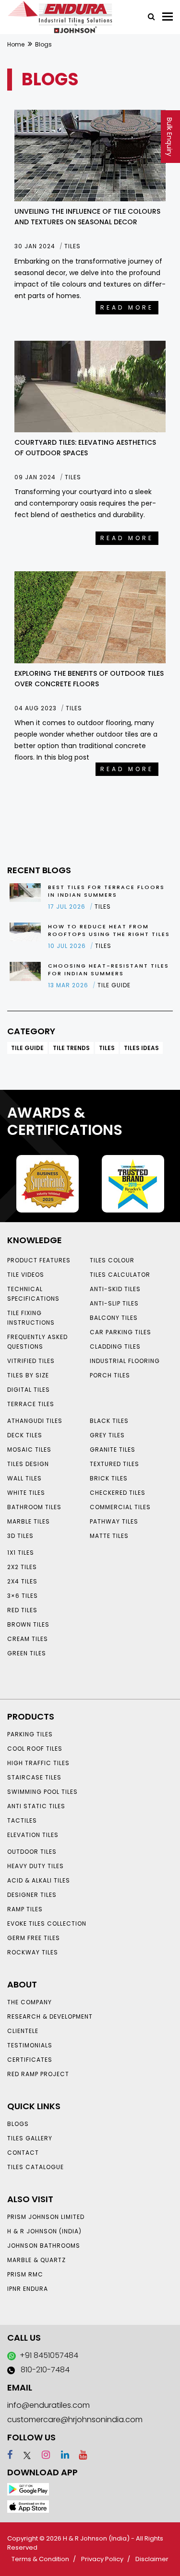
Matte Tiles (109, 1536)
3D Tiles (20, 1536)
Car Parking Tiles (120, 1332)
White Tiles (26, 1493)
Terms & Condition (40, 2559)
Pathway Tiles (114, 1521)
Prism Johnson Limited (46, 2217)
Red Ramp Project (38, 2074)
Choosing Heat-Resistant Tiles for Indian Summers (108, 970)
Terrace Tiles (31, 1404)
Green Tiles (27, 1653)
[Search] (148, 16)
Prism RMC (25, 2274)
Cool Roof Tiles (35, 1749)
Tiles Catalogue (36, 2167)
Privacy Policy (102, 2559)
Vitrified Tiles (31, 1361)
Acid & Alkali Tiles (39, 1880)
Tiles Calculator (120, 1275)
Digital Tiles (29, 1390)
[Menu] (168, 17)
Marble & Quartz (36, 2260)
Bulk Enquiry (169, 137)
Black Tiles (109, 1421)
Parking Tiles (30, 1734)
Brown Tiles (28, 1624)
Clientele (23, 2031)
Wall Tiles (24, 1478)
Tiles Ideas (141, 1048)
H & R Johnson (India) (44, 2231)
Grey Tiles (107, 1435)
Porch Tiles (110, 1375)
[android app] (28, 2489)
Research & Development (50, 2016)
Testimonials (30, 2045)
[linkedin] (61, 2455)
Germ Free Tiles (34, 1938)
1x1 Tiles (21, 1553)
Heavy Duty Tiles (36, 1866)
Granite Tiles (113, 1450)
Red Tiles (22, 1610)
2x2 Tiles (22, 1567)
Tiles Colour (112, 1260)
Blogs (18, 2124)
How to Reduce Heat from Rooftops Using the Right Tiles (109, 930)
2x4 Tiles (22, 1581)
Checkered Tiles (118, 1493)
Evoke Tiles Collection (47, 1923)
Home (16, 44)
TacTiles (22, 1820)
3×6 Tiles (23, 1596)
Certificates (30, 2060)
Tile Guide (27, 1048)
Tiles (107, 1048)
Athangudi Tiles (35, 1421)
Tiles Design (28, 1464)
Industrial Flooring (125, 1361)
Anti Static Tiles (36, 1806)
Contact (23, 2153)
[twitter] (23, 2455)
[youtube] (79, 2455)
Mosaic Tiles (29, 1450)
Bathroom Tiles (34, 1507)
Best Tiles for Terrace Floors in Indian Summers (106, 891)
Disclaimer (152, 2559)
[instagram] (42, 2455)
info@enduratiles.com (48, 2405)
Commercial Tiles (120, 1507)
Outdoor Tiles (32, 1852)
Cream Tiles (28, 1639)
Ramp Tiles (25, 1909)
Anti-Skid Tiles (115, 1289)
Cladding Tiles (115, 1346)
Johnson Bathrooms (44, 2246)
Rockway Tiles (33, 1952)
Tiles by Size (28, 1375)
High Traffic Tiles (38, 1763)
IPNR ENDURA (28, 2289)
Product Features (39, 1260)
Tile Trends (71, 1048)
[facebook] (10, 2455)
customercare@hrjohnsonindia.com (75, 2420)
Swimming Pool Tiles (42, 1792)
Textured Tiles (114, 1464)
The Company (30, 2002)
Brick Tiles (109, 1478)
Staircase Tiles (34, 1777)
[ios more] (28, 2506)
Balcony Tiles (114, 1318)
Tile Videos (26, 1275)
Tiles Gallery (30, 2138)
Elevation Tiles (33, 1835)
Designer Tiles (32, 1895)
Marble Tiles (29, 1521)
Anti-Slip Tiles (114, 1303)
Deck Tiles (25, 1435)
